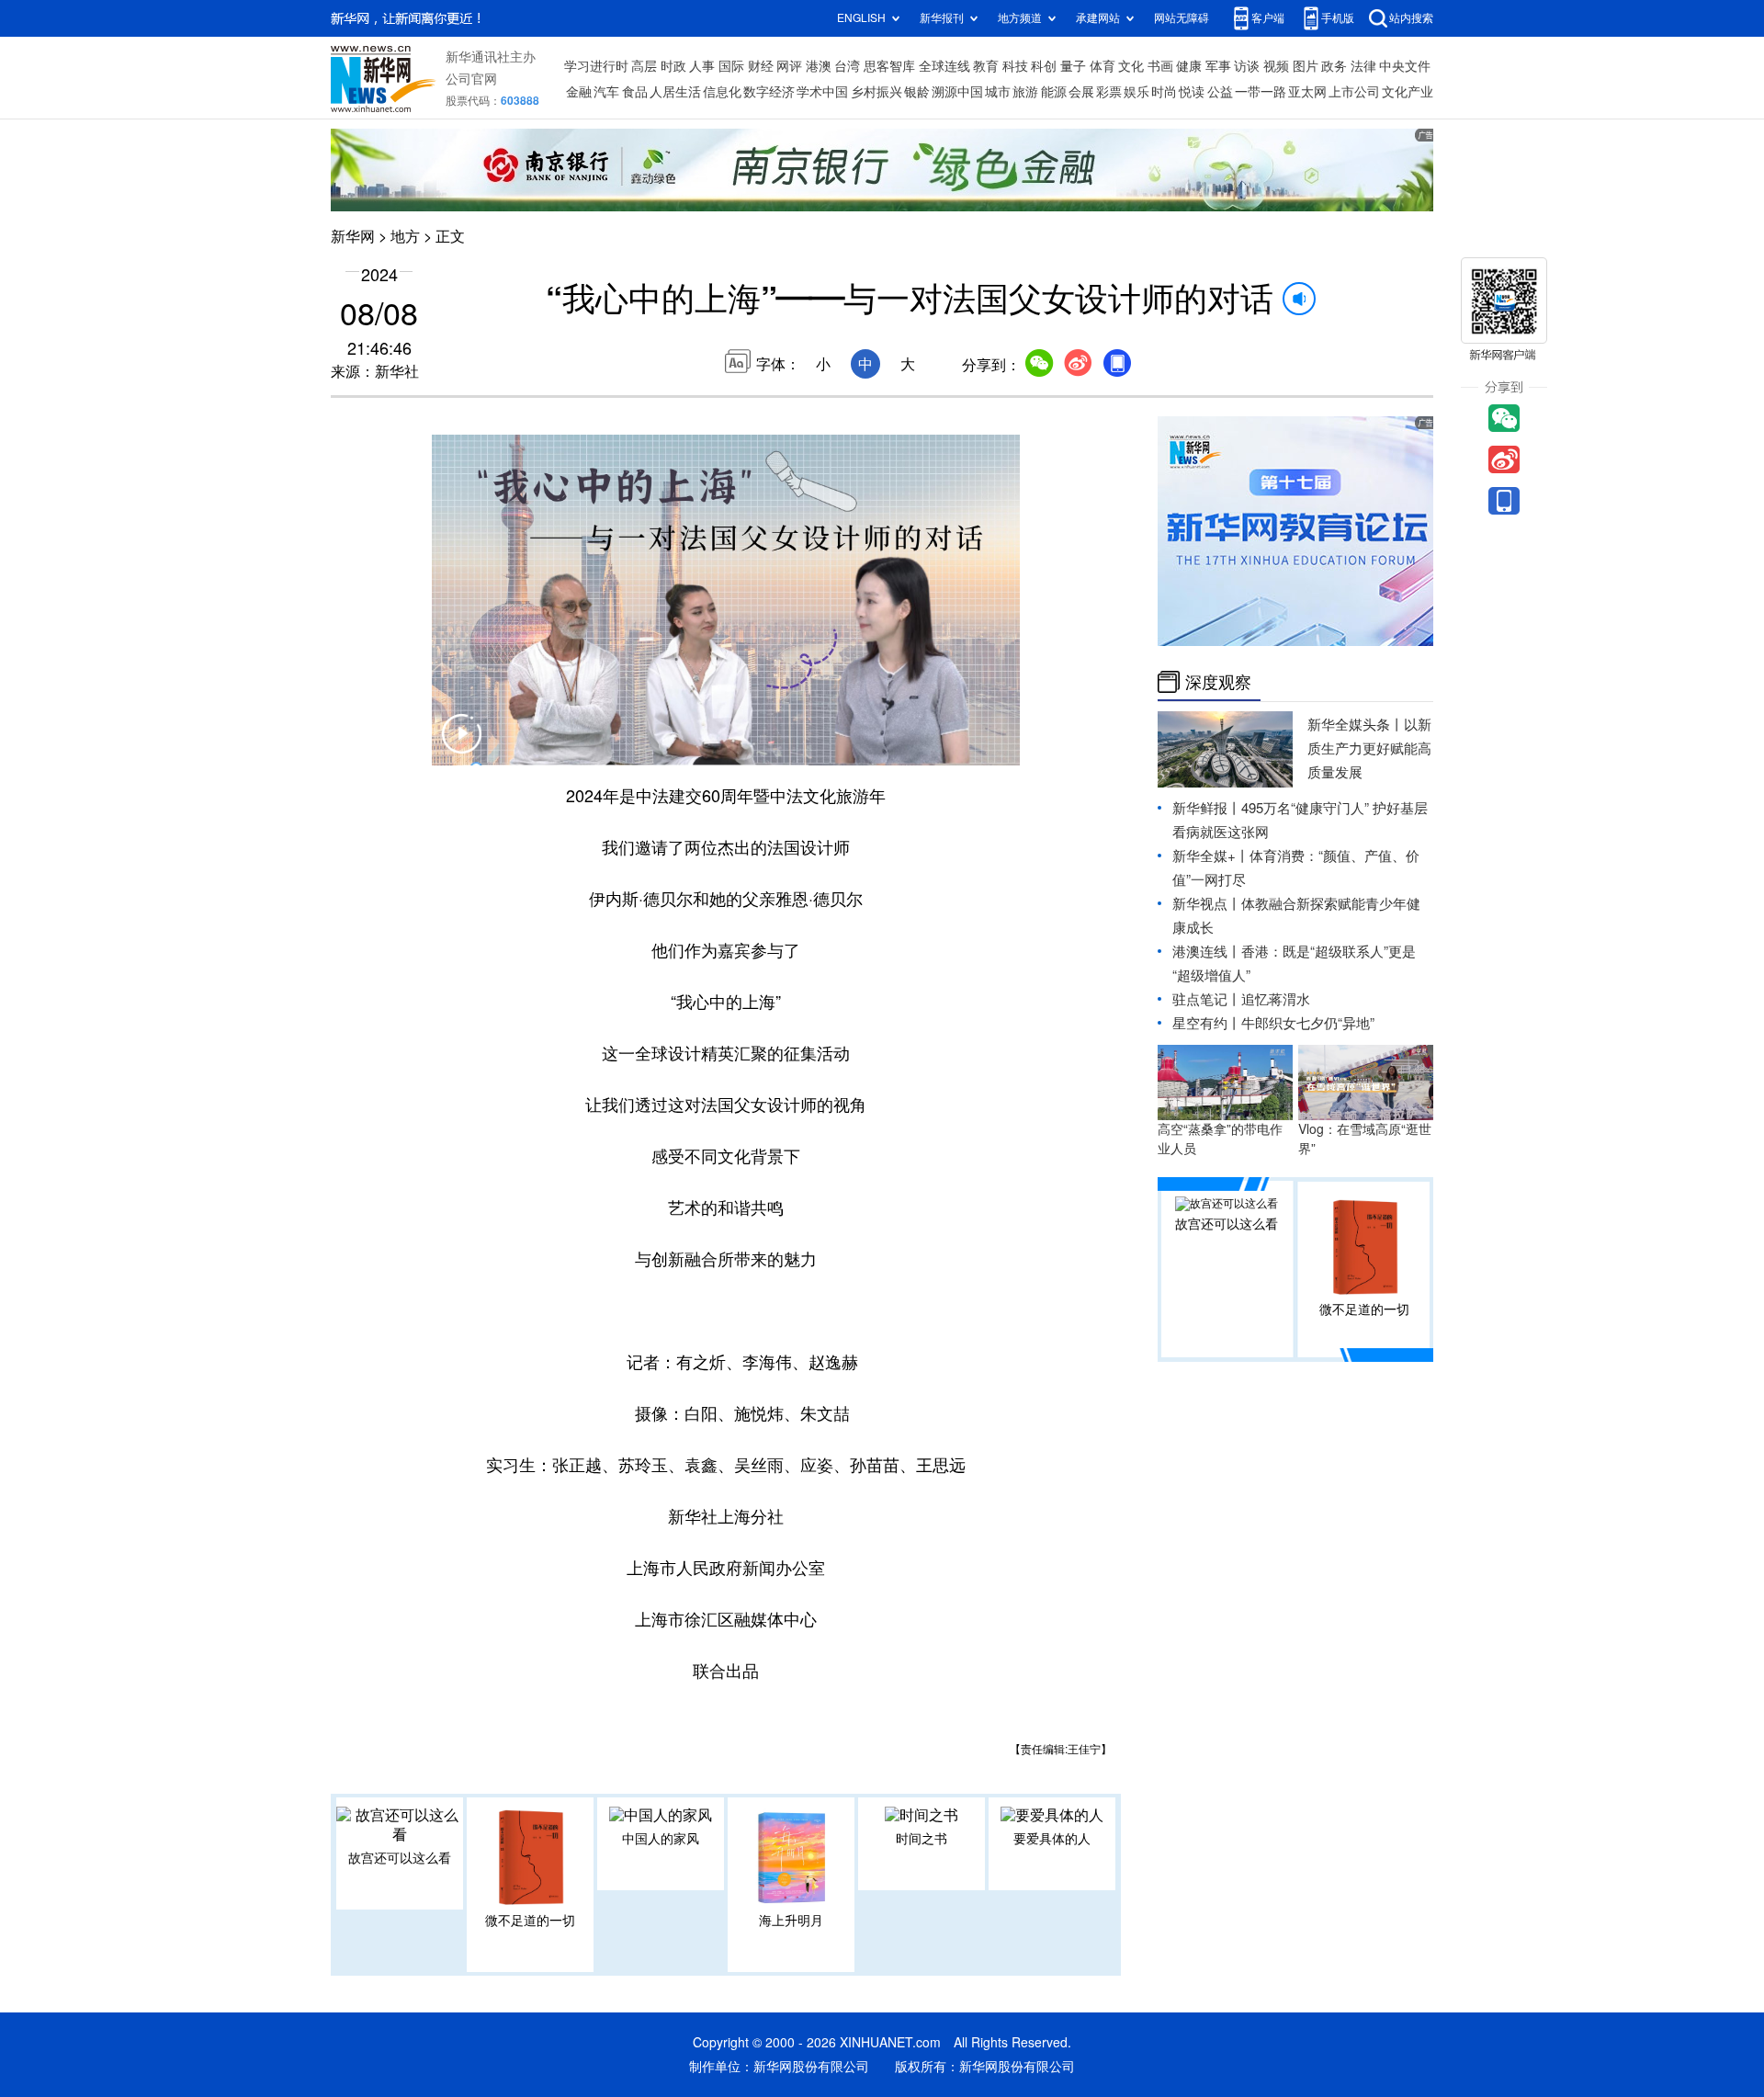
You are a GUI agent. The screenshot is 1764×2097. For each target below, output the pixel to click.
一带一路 (1261, 92)
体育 (1102, 66)
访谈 (1247, 66)
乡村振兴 (876, 92)
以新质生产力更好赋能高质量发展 (1369, 748)
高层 (644, 66)
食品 (635, 92)
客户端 (1268, 18)
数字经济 (769, 92)
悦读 (1192, 92)
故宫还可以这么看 (400, 1858)
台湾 (847, 66)
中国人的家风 (661, 1839)
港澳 (819, 66)
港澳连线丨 (1207, 952)
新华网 (353, 236)
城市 (998, 92)
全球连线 (944, 66)
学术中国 (822, 92)
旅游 (1025, 92)
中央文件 (1405, 66)
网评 (789, 66)
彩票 (1109, 92)
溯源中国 (957, 92)
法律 (1363, 66)
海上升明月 (791, 1921)
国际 (731, 66)
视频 (1276, 66)
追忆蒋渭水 (1276, 999)
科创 (1044, 66)
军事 (1218, 66)
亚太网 (1307, 92)
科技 (1015, 66)
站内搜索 (1411, 18)
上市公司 (1354, 92)
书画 (1160, 66)
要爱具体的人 (1052, 1839)
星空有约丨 (1207, 1023)
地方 (405, 236)
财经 (761, 66)
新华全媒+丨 (1211, 856)
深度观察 (1218, 682)
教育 (986, 66)
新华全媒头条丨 (1356, 725)
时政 (673, 66)
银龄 (917, 92)
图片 (1306, 66)
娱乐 (1136, 92)
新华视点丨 (1207, 904)
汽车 (606, 92)
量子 (1073, 66)
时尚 (1164, 92)
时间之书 (922, 1839)
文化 (1131, 66)
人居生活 (675, 92)
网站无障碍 (1182, 18)
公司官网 (471, 79)
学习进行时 (596, 66)
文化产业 (1408, 92)
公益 (1220, 92)
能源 (1054, 92)
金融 (579, 92)
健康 (1189, 66)
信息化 (722, 92)
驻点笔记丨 (1207, 999)
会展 (1081, 92)
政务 (1334, 66)
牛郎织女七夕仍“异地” (1308, 1023)
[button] (461, 745)
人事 (702, 66)
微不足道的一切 (530, 1921)
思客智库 (889, 66)
